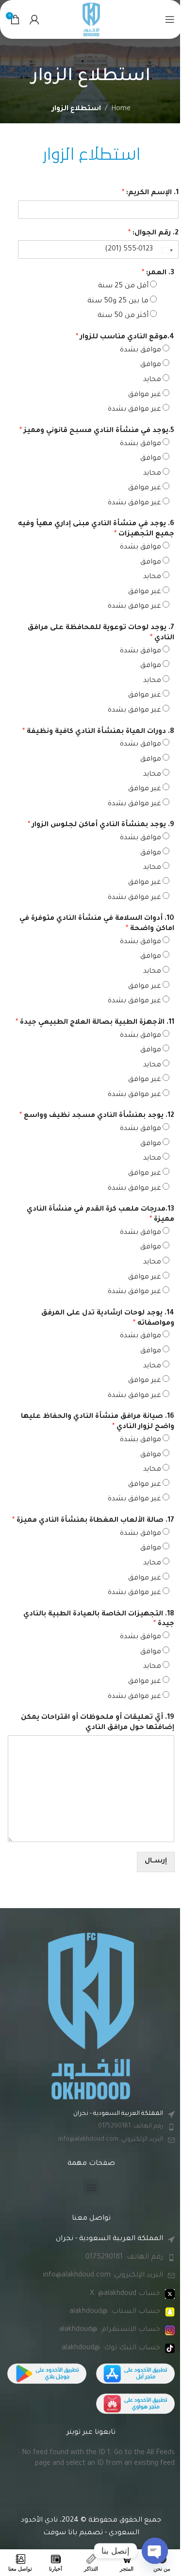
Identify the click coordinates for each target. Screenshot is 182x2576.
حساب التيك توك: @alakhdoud (111, 2348)
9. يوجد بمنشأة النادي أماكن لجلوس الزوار (101, 825)
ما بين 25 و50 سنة (118, 301)
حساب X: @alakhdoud (125, 2294)
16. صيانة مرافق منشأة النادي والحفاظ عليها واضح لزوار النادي (98, 1422)
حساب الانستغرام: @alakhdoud (110, 2330)
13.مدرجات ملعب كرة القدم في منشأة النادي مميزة (100, 1215)
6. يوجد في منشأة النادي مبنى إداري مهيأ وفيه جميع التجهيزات (96, 529)
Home (121, 109)
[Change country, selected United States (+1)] (168, 250)
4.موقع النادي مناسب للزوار (125, 337)
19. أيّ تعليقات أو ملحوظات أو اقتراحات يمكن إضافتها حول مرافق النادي (98, 1723)
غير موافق (145, 395)
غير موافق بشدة (134, 410)
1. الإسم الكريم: (150, 193)
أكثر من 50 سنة (123, 316)
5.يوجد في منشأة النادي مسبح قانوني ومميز (97, 431)
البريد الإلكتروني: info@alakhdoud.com (111, 2140)
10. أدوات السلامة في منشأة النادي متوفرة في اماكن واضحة (97, 924)
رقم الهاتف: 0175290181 (131, 2127)
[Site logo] (91, 20)
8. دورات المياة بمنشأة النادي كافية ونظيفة (98, 732)
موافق (151, 365)
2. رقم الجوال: (153, 233)
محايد (152, 380)
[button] (91, 2187)
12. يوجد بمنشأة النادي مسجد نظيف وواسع (97, 1116)
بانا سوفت (60, 2533)
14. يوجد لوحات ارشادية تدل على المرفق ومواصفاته (108, 1319)
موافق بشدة (141, 350)
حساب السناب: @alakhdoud (115, 2312)
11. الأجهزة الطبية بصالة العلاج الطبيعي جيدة (95, 1023)
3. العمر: (158, 273)
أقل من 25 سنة (123, 286)
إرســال (156, 1861)
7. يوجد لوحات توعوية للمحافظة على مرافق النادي (101, 633)
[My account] (34, 19)
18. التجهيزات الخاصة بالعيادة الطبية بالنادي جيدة (99, 1620)
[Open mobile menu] (170, 19)
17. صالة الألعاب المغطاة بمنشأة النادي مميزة (93, 1521)
